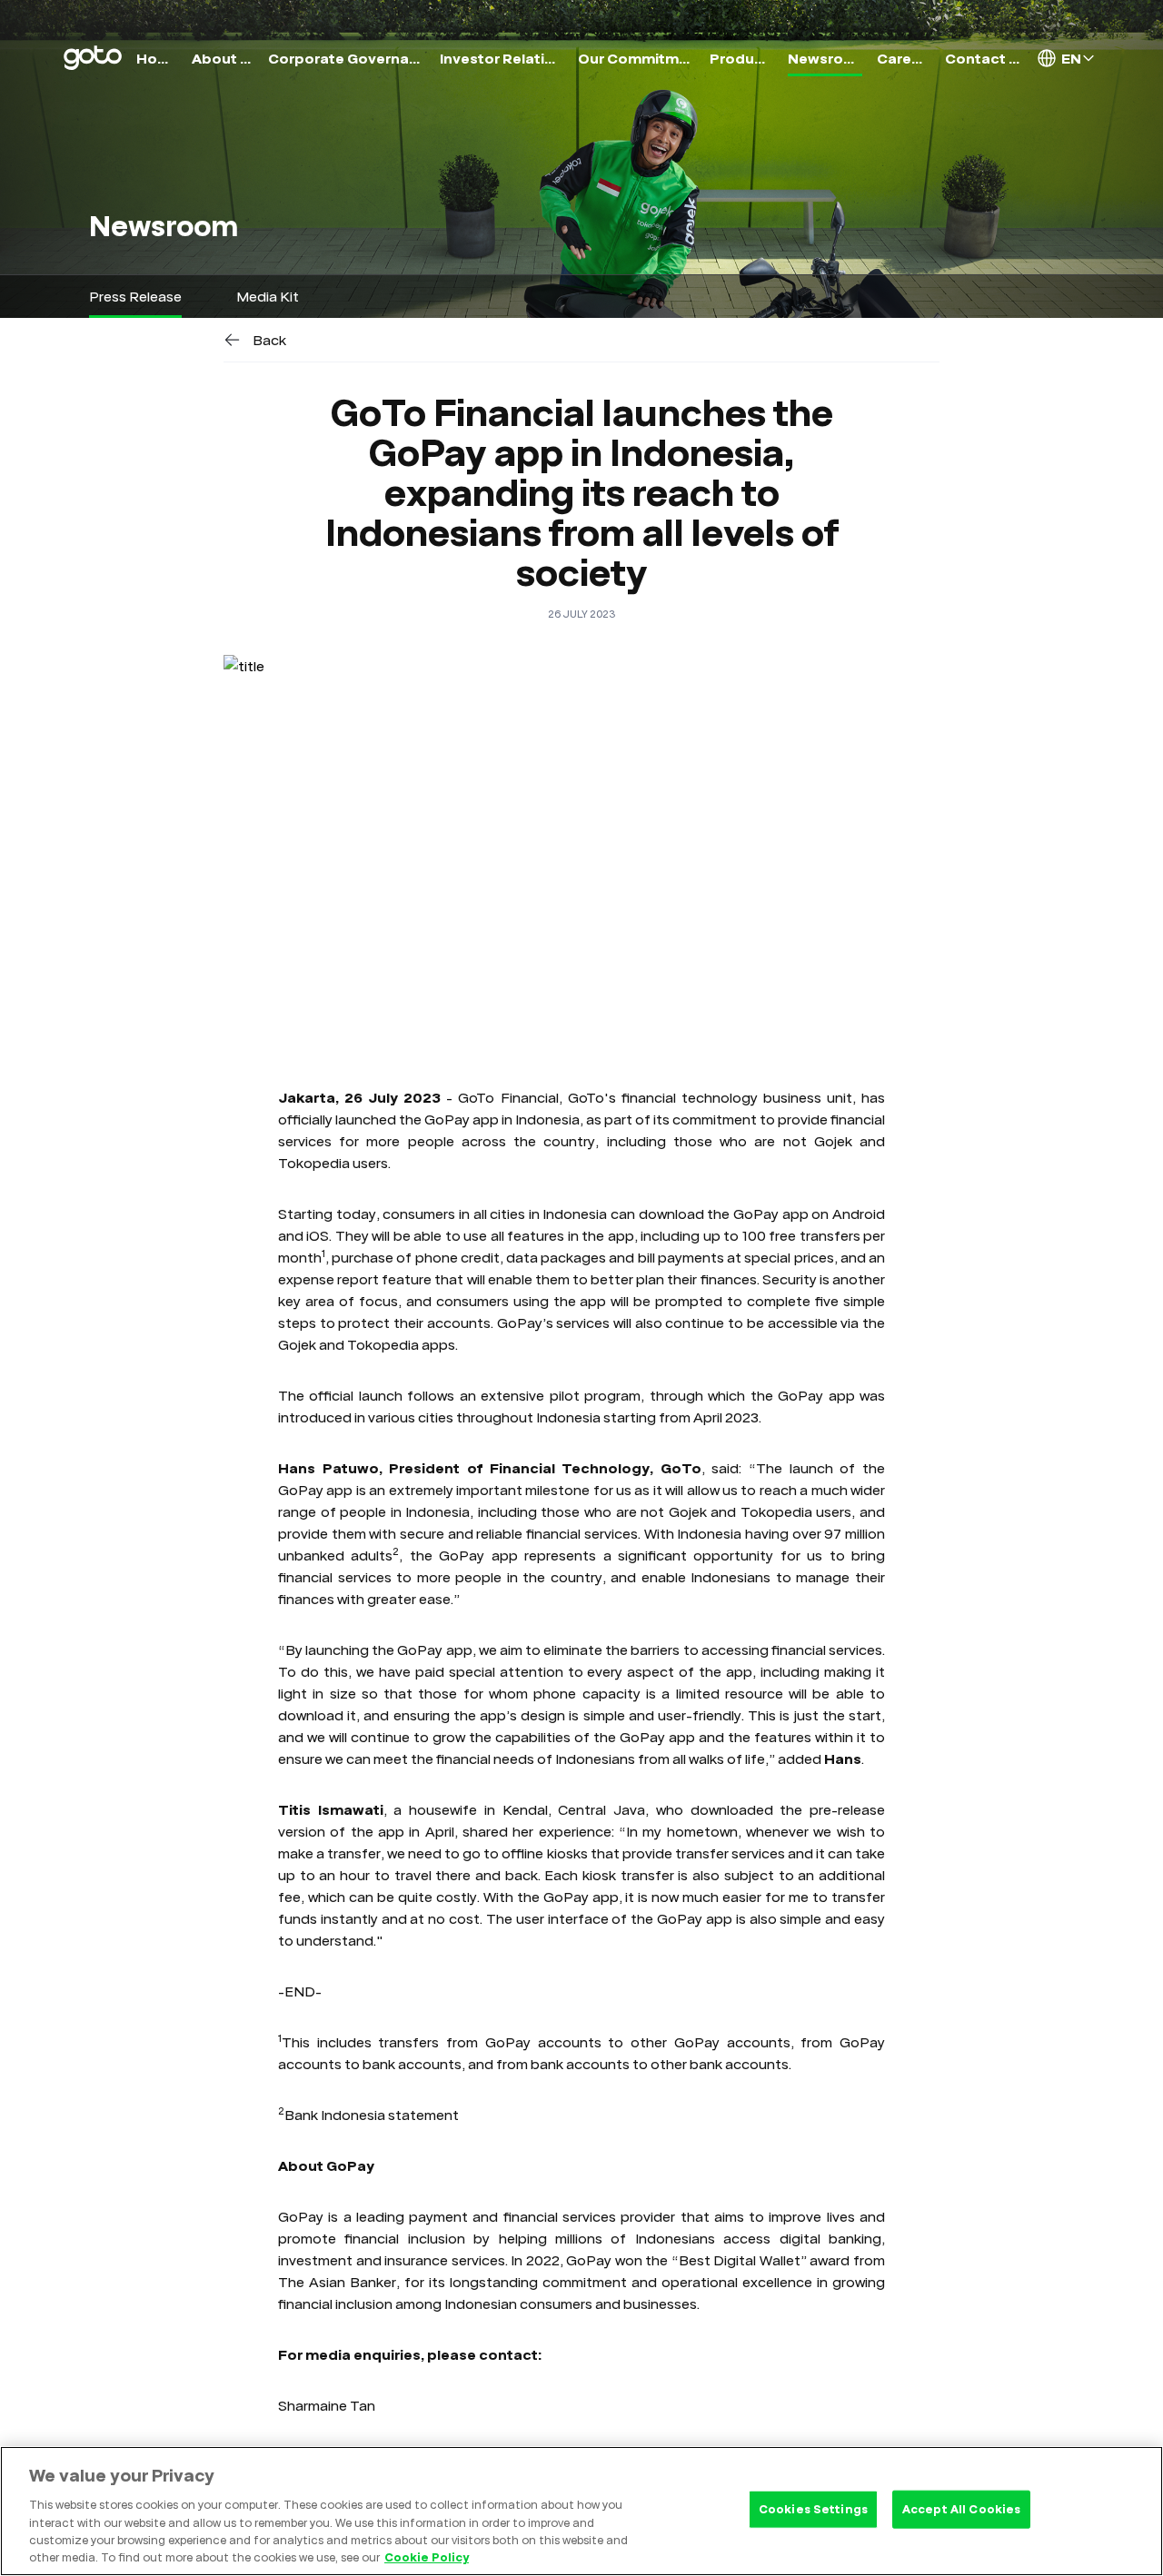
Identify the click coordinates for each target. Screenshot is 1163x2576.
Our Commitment (636, 58)
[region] (581, 2511)
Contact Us (983, 58)
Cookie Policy (427, 2557)
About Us (223, 58)
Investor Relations (502, 58)
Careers (904, 58)
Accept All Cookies (961, 2509)
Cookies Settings (813, 2509)
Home (157, 58)
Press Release (135, 296)
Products (741, 58)
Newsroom (825, 58)
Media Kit (268, 296)
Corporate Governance (347, 58)
